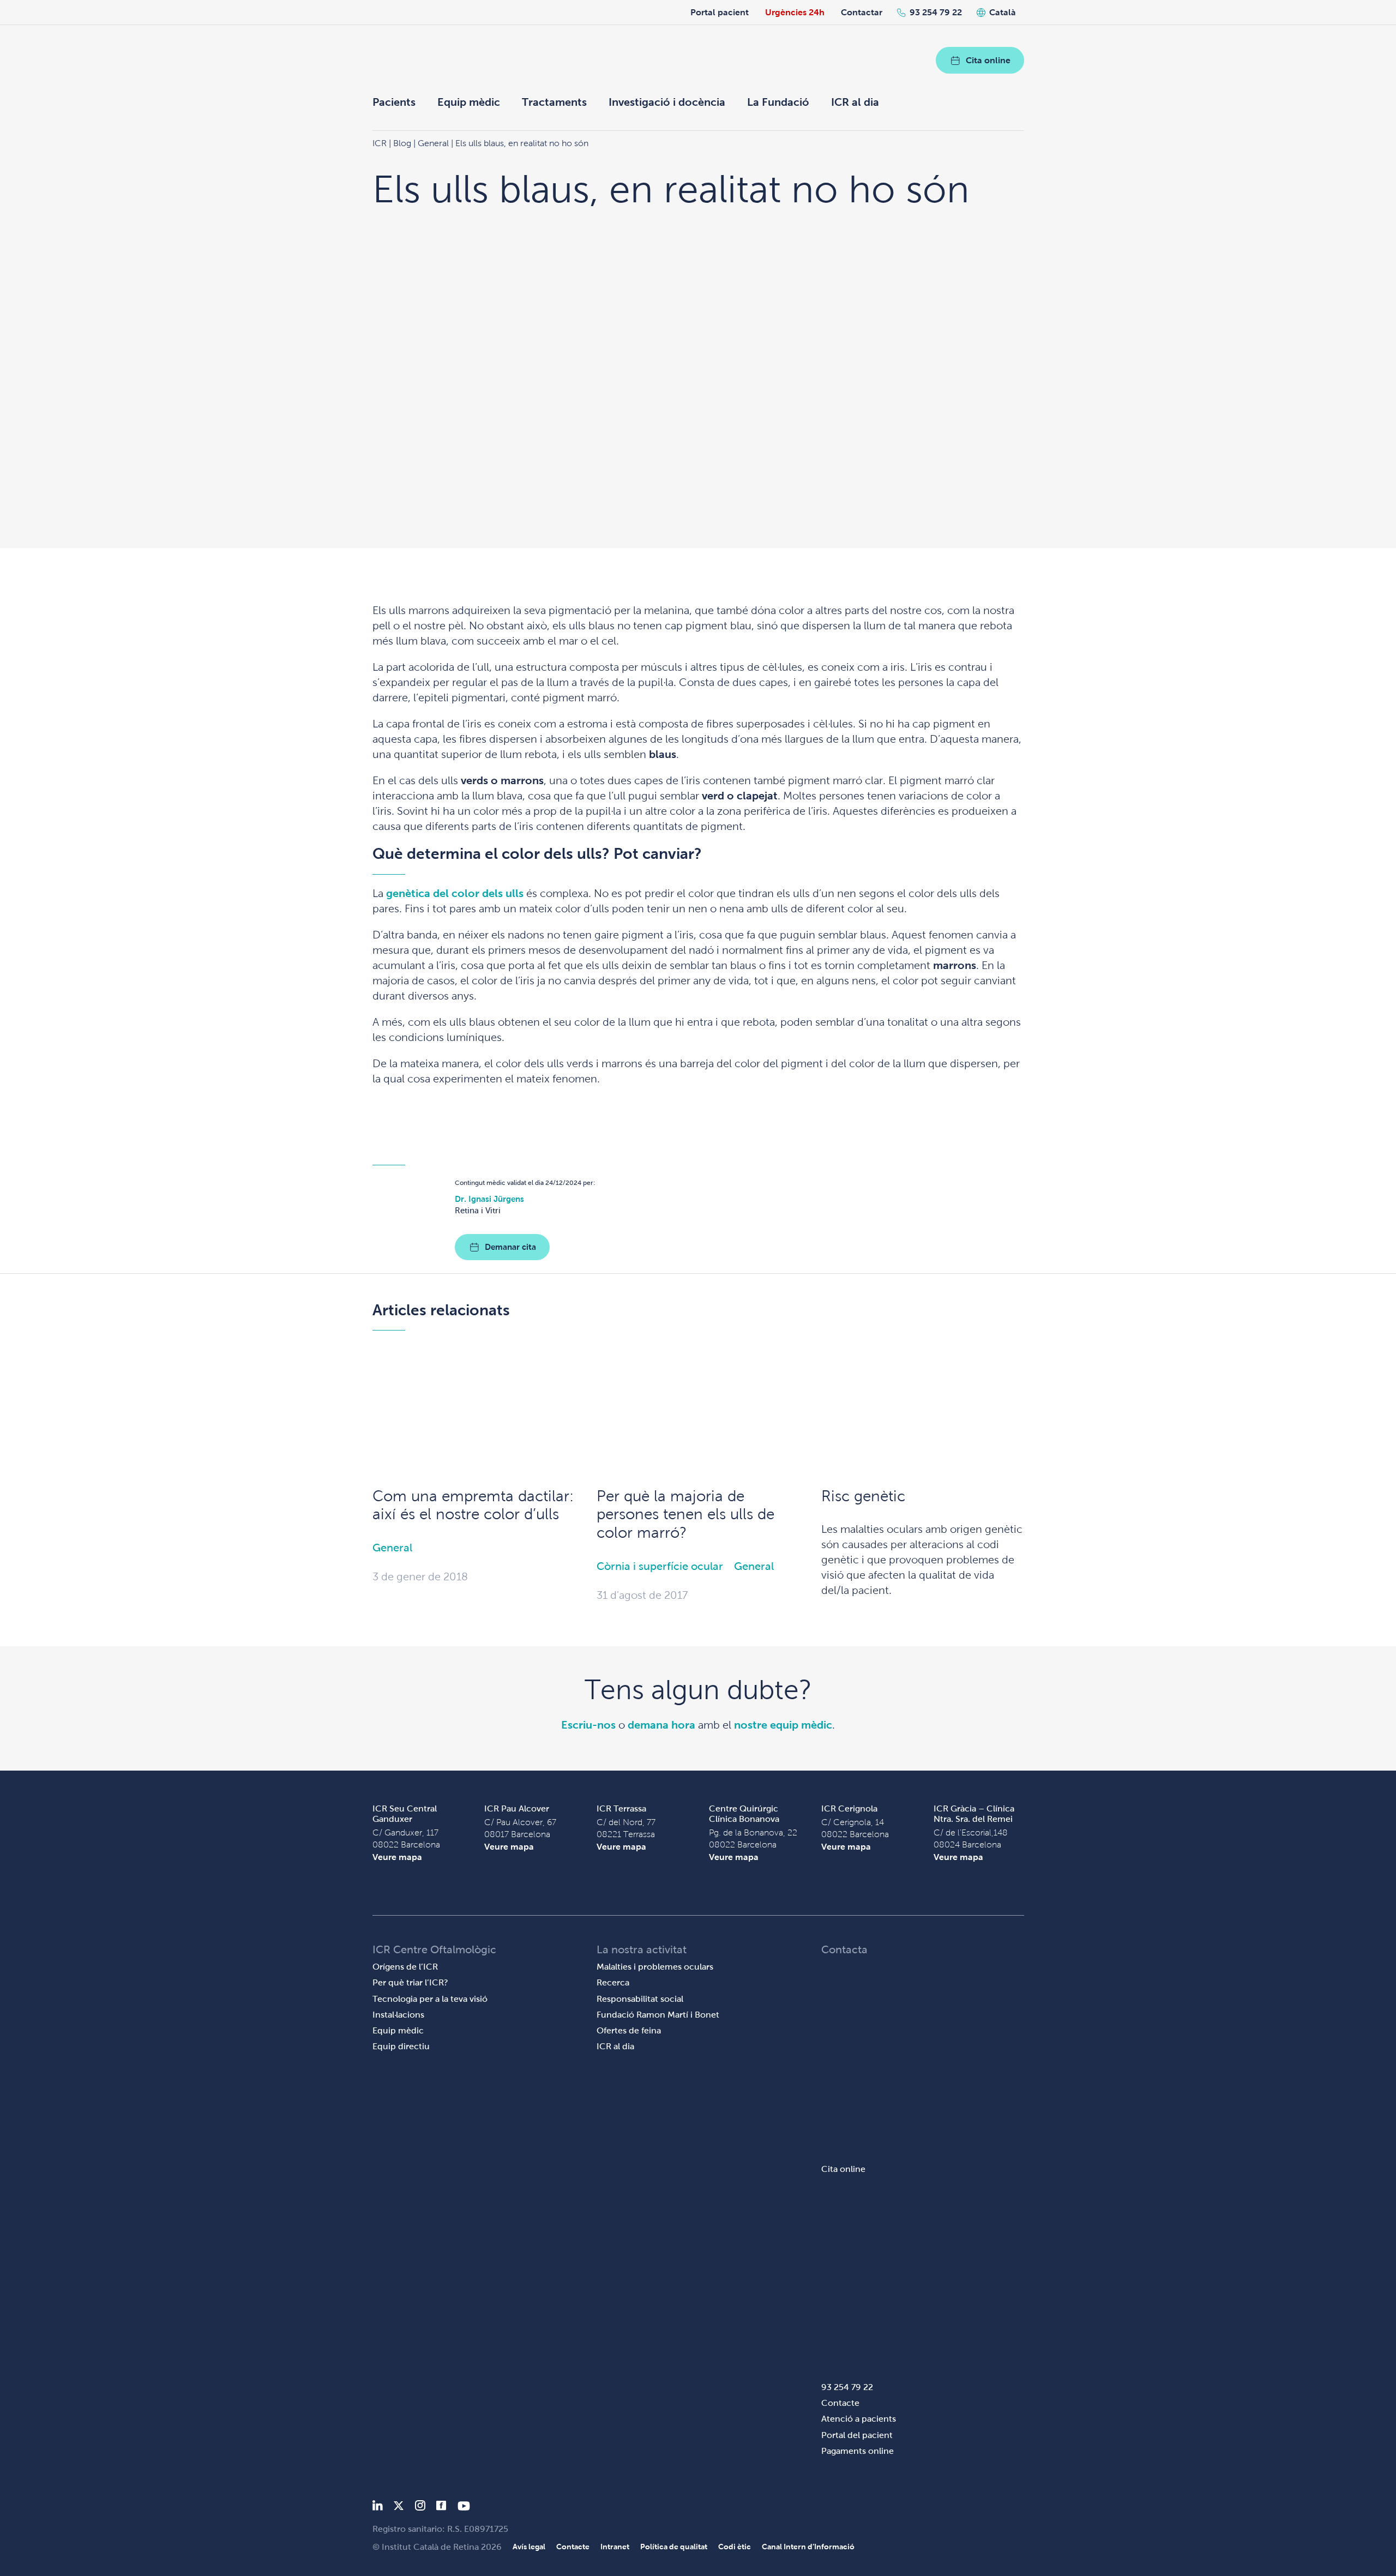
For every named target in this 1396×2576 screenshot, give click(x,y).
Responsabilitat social (640, 1999)
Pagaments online (858, 2451)
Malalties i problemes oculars (655, 1967)
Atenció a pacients (859, 2419)
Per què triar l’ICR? (410, 1982)
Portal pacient (720, 12)
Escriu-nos (588, 1725)
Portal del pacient (857, 2435)
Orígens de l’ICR (405, 1967)
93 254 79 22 (936, 12)
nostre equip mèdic (783, 1725)
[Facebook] (441, 2508)
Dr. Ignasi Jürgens (489, 1199)
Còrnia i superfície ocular (660, 1566)
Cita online (988, 60)
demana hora (661, 1725)
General (392, 1548)
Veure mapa (397, 1857)
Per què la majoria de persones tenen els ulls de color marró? (685, 1514)
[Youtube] (464, 2508)
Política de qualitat (674, 2547)
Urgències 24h (795, 12)
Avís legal (529, 2547)
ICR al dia (855, 102)
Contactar (862, 12)
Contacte (840, 2403)
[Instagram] (420, 2508)
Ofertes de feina (629, 2030)
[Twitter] (399, 2508)
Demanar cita (510, 1247)
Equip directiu (401, 2046)
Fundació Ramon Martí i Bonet (658, 2015)
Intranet (615, 2547)
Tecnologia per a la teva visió (430, 1999)
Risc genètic (863, 1496)
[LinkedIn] (378, 2508)
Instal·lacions (398, 2015)
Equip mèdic (469, 102)
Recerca (613, 1982)
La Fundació (778, 102)
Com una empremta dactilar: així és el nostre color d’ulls (473, 1505)
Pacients (394, 102)
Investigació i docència (667, 102)
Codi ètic (735, 2547)
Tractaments (554, 102)
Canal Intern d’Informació (808, 2547)
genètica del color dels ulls (455, 893)
